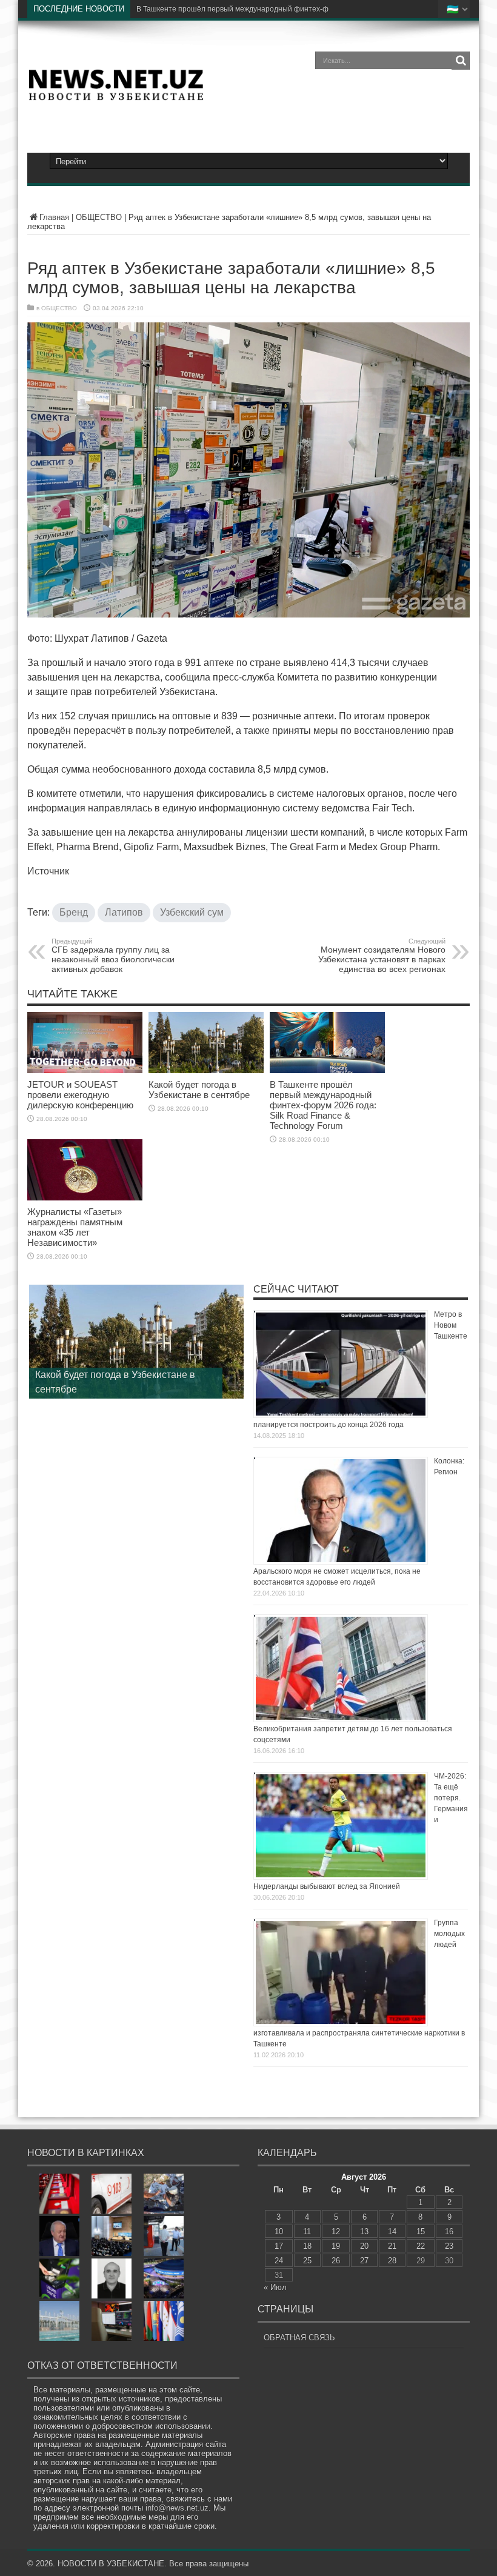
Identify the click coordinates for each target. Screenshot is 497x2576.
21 (392, 2247)
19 (336, 2247)
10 (279, 2232)
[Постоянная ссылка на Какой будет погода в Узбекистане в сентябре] (206, 1071)
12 (336, 2232)
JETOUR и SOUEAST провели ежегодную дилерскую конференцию (80, 1095)
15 (421, 2232)
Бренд (74, 913)
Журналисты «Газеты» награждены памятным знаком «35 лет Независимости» (75, 1228)
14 (392, 2232)
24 (279, 2261)
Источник (48, 872)
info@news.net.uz (177, 2508)
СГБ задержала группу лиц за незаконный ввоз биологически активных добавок (113, 956)
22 (421, 2247)
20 (364, 2247)
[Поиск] (461, 61)
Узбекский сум (192, 913)
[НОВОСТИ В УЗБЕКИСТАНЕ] (116, 97)
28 (392, 2261)
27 (364, 2261)
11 (307, 2232)
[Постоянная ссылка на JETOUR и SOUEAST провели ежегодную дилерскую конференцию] (85, 1071)
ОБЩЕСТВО (99, 218)
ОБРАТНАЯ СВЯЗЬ (299, 2338)
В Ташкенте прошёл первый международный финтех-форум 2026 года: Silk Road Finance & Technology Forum (323, 1106)
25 (307, 2261)
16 (449, 2232)
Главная (54, 218)
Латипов (124, 913)
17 (279, 2247)
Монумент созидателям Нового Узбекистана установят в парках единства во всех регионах (382, 956)
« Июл (275, 2288)
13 (364, 2232)
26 (336, 2261)
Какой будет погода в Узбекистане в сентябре (199, 1090)
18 (307, 2247)
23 (449, 2247)
